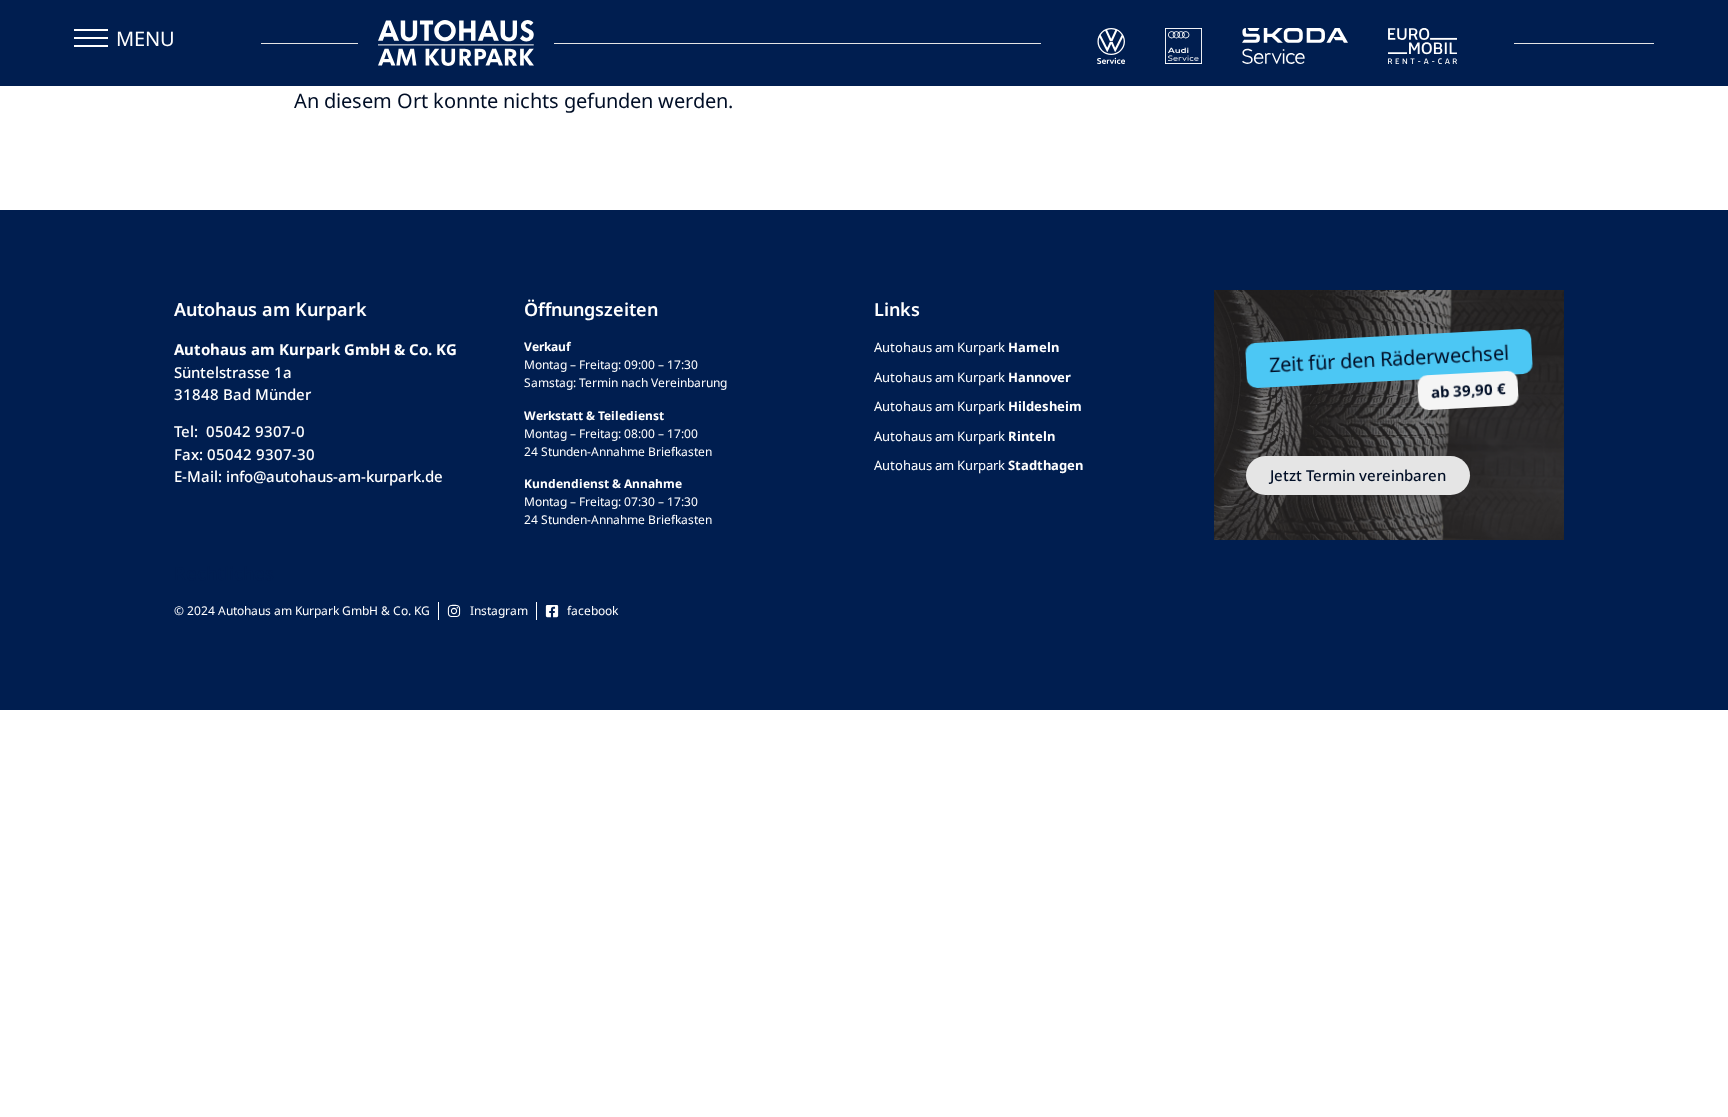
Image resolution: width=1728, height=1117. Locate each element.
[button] (91, 43)
